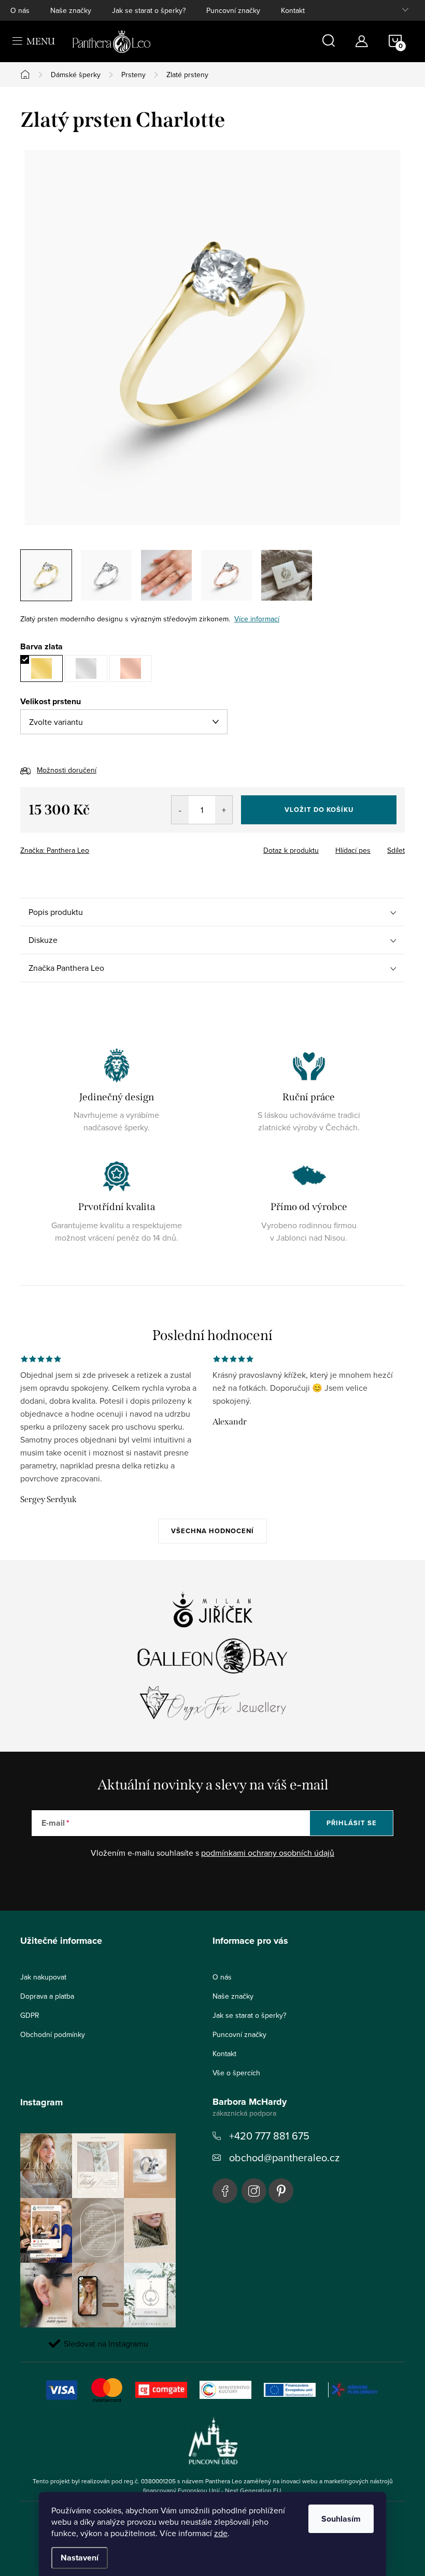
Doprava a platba (47, 1996)
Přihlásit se (352, 1823)
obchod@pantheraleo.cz (284, 2157)
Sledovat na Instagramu (106, 2344)
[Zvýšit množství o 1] (224, 810)
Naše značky (71, 10)
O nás (20, 10)
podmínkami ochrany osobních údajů (268, 1853)
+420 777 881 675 (269, 2136)
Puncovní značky (233, 10)
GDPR (30, 2015)
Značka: (55, 850)
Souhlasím (341, 2519)
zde (221, 2533)
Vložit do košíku (319, 810)
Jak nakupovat (43, 1977)
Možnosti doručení (67, 770)
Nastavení (80, 2558)
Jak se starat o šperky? (149, 10)
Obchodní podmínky (53, 2034)
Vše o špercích (236, 2073)
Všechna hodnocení (212, 1531)
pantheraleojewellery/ (254, 2191)
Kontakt (293, 10)
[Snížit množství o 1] (180, 810)
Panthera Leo (225, 2191)
